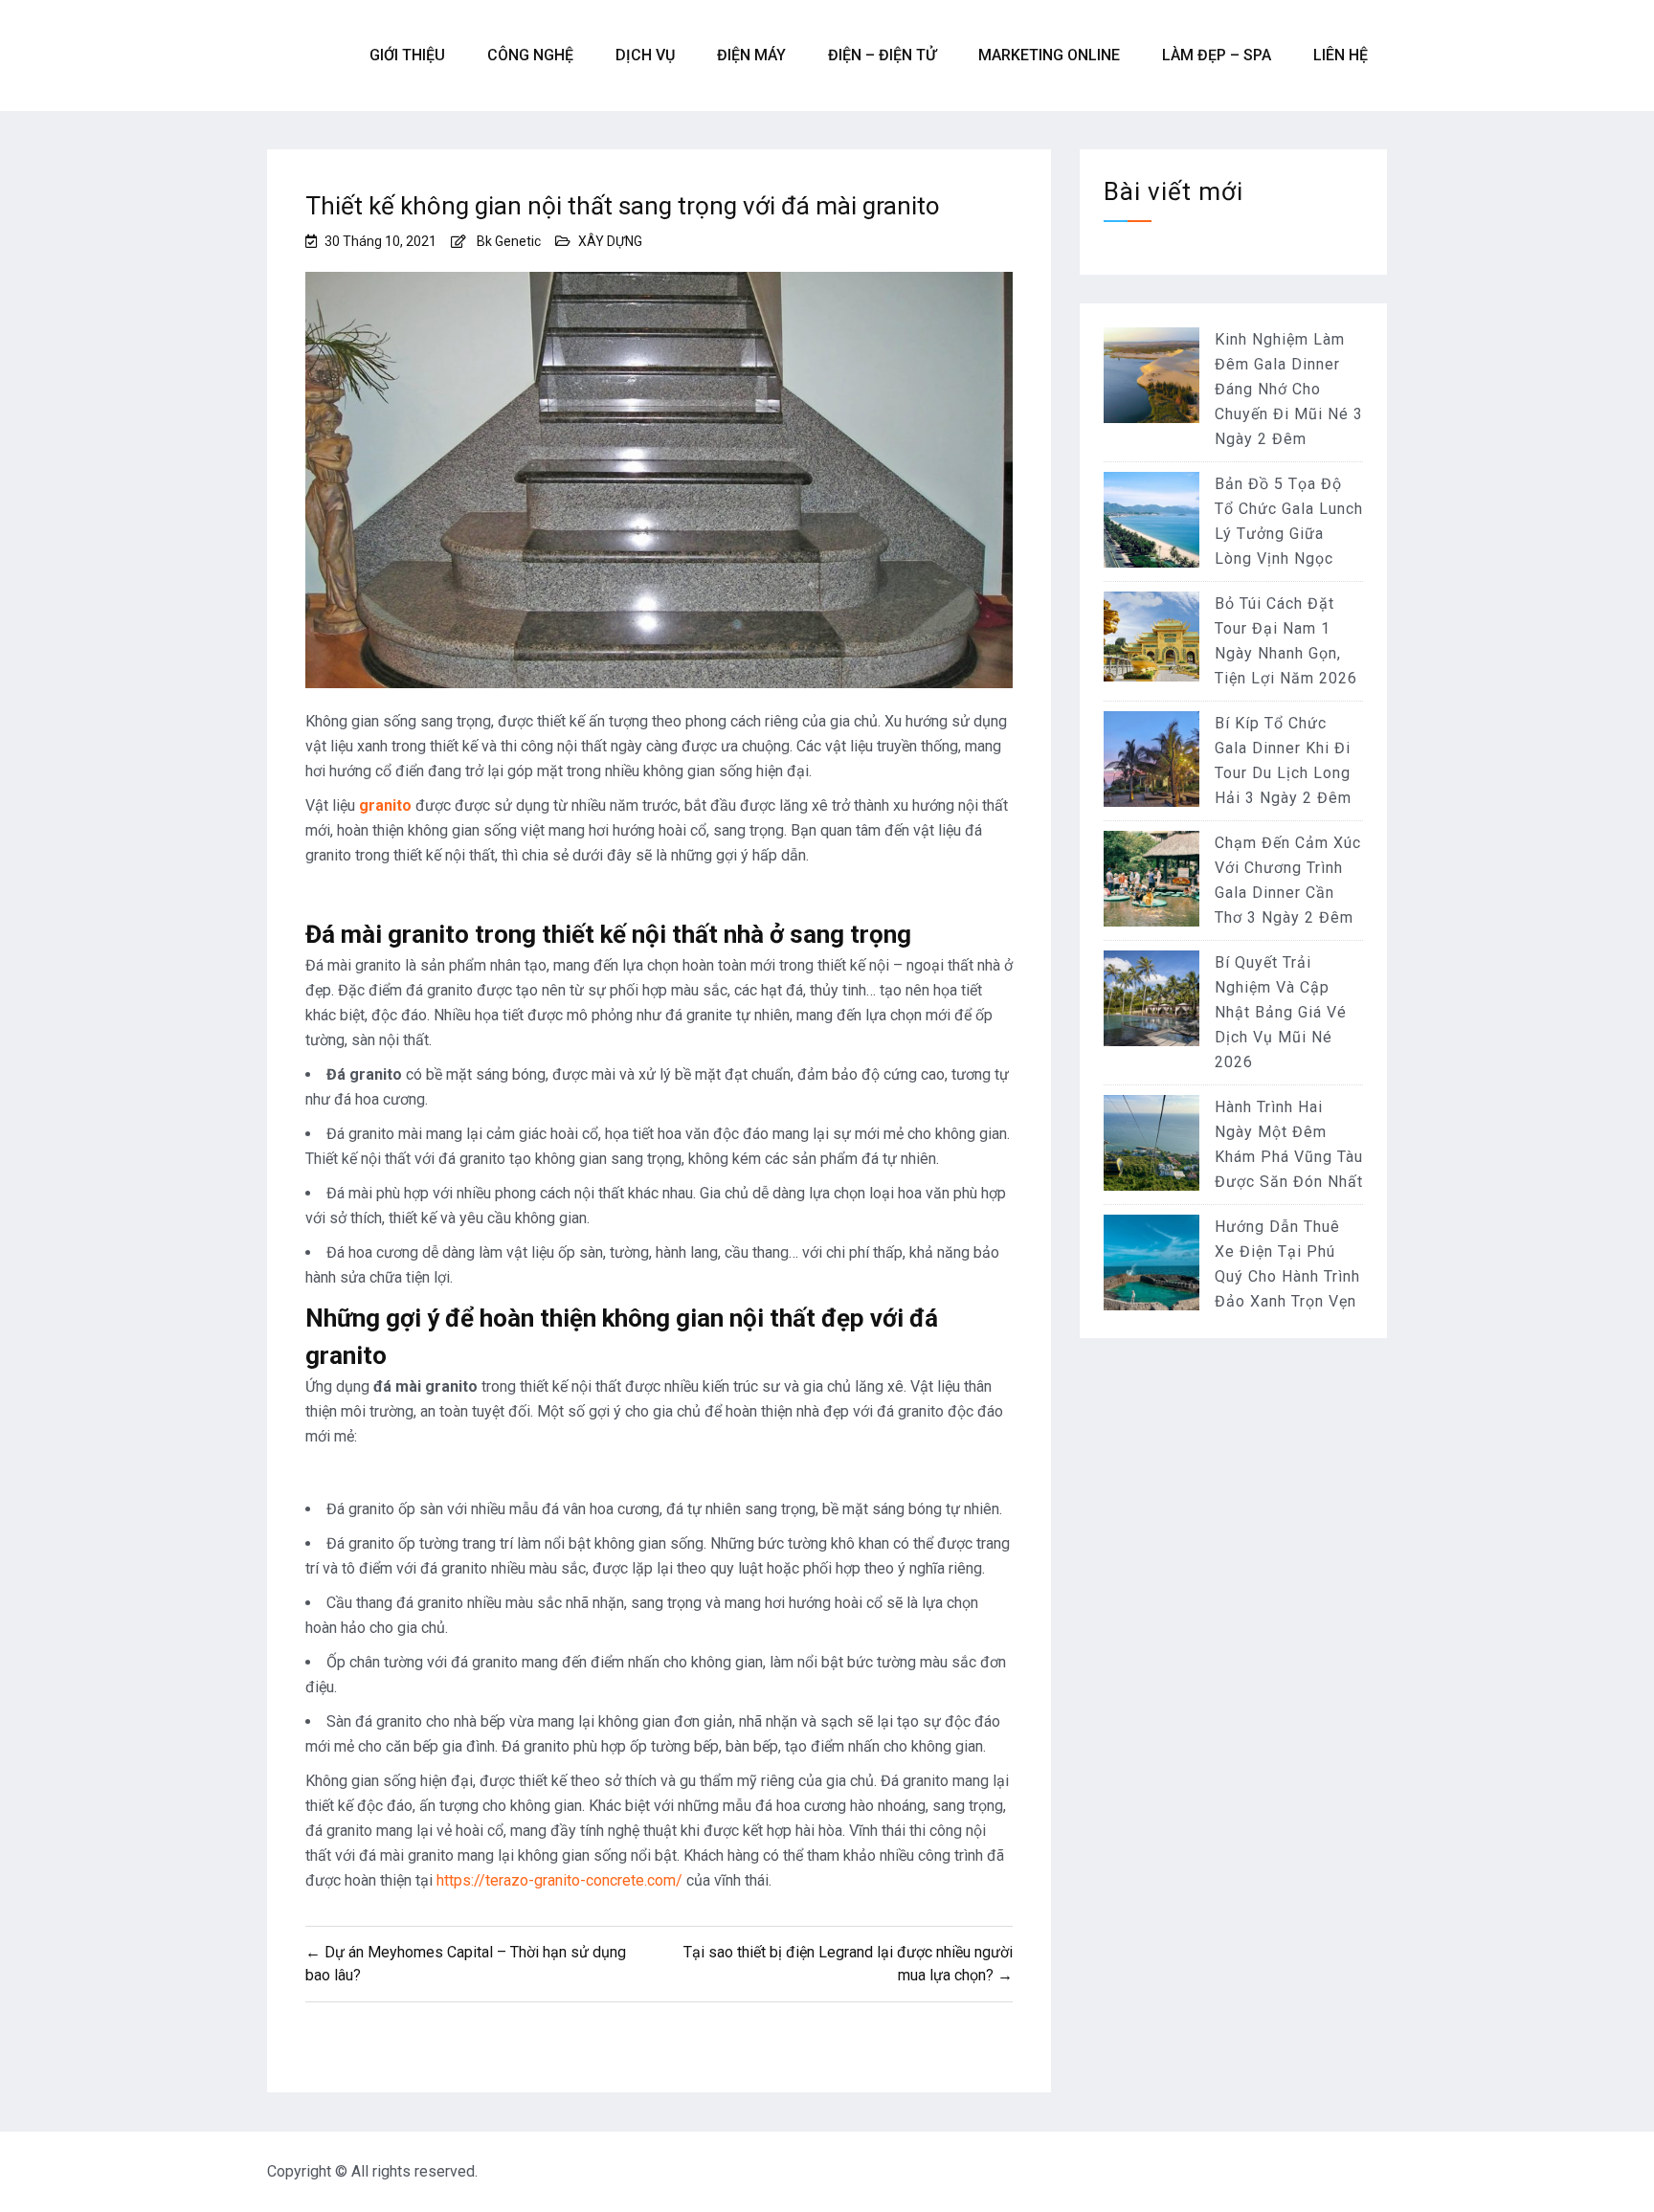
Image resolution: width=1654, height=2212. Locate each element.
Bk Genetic (509, 241)
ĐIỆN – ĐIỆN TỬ (882, 55)
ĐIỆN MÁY (751, 55)
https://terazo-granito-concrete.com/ (559, 1880)
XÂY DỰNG (610, 241)
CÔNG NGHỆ (530, 55)
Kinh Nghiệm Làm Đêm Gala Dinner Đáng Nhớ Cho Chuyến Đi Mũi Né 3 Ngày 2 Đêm (1289, 389)
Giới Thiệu (407, 55)
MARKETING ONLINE (1049, 55)
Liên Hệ (1341, 55)
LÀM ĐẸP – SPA (1217, 55)
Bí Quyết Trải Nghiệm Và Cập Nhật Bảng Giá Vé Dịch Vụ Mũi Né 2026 (1281, 1012)
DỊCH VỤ (645, 55)
